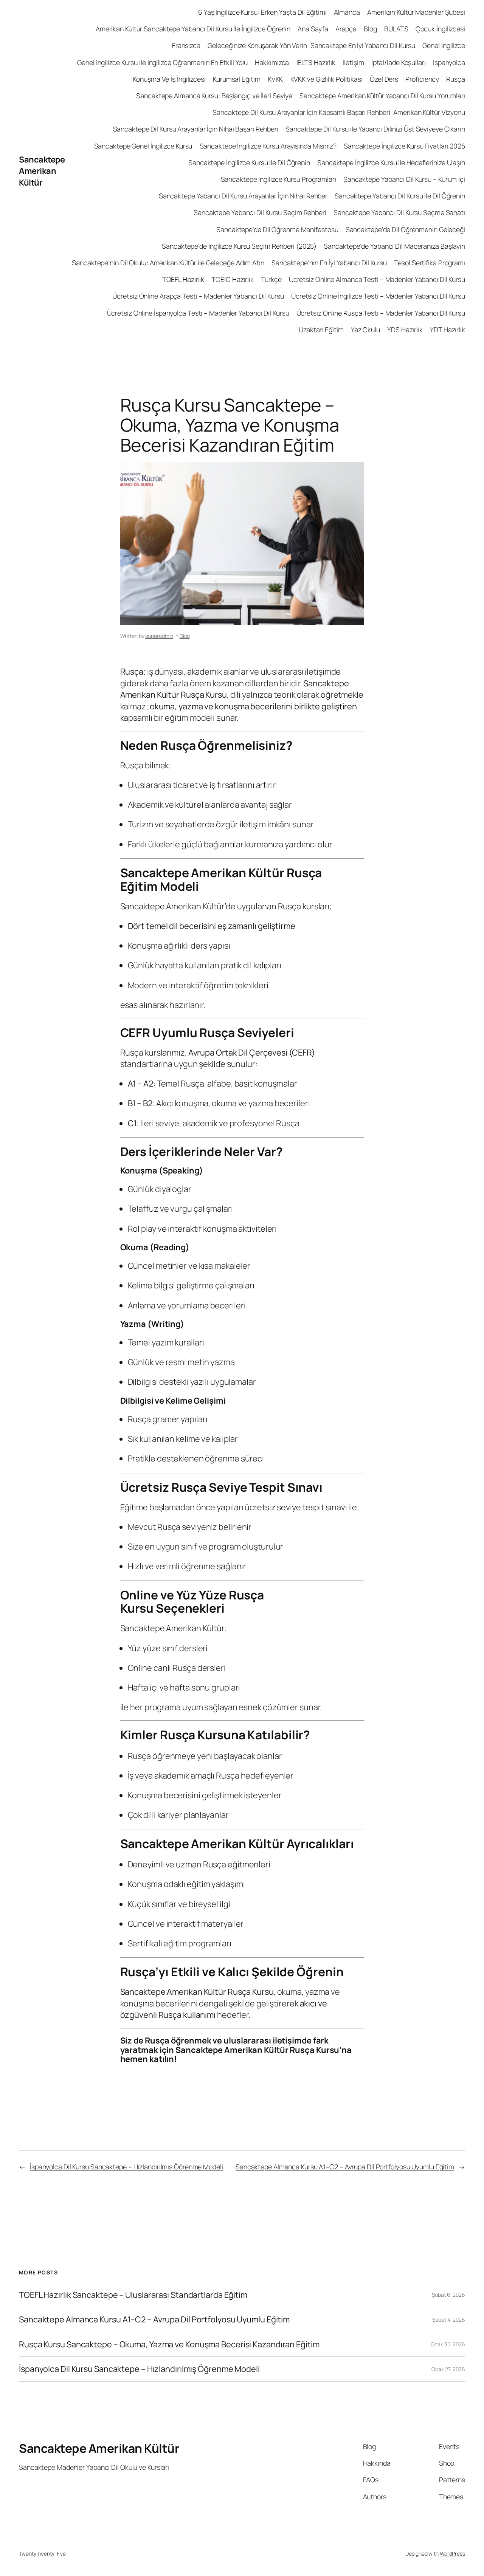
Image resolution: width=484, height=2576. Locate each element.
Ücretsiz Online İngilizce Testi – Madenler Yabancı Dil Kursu (378, 296)
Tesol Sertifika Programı (430, 263)
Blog (370, 29)
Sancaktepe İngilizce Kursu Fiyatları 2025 (404, 146)
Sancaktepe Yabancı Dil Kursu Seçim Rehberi (260, 212)
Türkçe (271, 279)
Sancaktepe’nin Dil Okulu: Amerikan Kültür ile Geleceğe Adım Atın (168, 263)
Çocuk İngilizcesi (440, 29)
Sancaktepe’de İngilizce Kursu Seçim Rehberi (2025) (239, 246)
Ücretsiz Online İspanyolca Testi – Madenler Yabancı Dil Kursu (198, 313)
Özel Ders (384, 79)
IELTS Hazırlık (316, 62)
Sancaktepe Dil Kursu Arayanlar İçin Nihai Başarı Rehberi (196, 129)
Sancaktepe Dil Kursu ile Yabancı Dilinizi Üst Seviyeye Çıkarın (375, 129)
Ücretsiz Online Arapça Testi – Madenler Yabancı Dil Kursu (198, 296)
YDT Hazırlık (448, 330)
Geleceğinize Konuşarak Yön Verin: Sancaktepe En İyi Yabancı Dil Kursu (311, 45)
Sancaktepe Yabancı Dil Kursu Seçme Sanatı (399, 212)
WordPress (452, 2554)
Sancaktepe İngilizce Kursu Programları (278, 179)
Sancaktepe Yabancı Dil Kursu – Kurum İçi (404, 179)
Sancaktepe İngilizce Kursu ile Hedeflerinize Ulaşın (391, 163)
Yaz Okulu (365, 330)
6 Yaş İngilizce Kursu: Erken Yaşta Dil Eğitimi (262, 12)
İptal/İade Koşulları (399, 62)
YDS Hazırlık (405, 330)
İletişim (353, 62)
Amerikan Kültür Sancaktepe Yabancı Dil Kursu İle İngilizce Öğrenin (193, 29)
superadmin (159, 636)
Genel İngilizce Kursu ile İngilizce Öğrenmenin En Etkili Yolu (162, 62)
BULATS (396, 29)
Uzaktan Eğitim (321, 330)
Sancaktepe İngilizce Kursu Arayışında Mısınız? (268, 146)
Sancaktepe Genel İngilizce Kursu (143, 146)
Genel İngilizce (444, 45)
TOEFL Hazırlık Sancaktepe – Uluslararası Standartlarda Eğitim (133, 2295)
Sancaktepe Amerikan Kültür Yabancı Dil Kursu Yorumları (382, 96)
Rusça (456, 79)
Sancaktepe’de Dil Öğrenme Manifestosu (277, 229)
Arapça (346, 29)
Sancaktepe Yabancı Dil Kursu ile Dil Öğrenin (400, 196)
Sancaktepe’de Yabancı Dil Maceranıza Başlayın (394, 246)
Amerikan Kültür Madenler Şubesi (416, 12)
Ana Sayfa (313, 29)
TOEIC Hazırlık (233, 279)
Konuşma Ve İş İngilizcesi (169, 79)
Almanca (347, 12)
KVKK (275, 79)
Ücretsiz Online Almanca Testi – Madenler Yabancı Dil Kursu (377, 279)
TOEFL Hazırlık (183, 279)
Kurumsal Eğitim (237, 79)
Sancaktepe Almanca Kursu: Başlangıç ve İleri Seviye (214, 96)
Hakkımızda (272, 62)
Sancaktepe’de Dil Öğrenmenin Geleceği (405, 229)
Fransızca (186, 45)
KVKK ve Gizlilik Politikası (327, 79)
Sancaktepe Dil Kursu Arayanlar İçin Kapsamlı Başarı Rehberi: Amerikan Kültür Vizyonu (339, 112)
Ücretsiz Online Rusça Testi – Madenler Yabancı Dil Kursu (381, 313)
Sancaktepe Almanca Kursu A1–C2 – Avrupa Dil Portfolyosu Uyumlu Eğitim (345, 2167)
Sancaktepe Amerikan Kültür (42, 171)
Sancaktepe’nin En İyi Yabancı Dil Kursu (329, 263)
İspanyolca (449, 62)
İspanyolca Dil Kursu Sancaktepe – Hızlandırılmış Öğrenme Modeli (126, 2167)
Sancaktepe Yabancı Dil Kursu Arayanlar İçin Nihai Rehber (243, 196)
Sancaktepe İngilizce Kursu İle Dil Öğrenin (249, 163)
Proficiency (422, 79)
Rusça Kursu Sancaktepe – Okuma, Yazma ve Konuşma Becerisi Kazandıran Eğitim (169, 2344)
